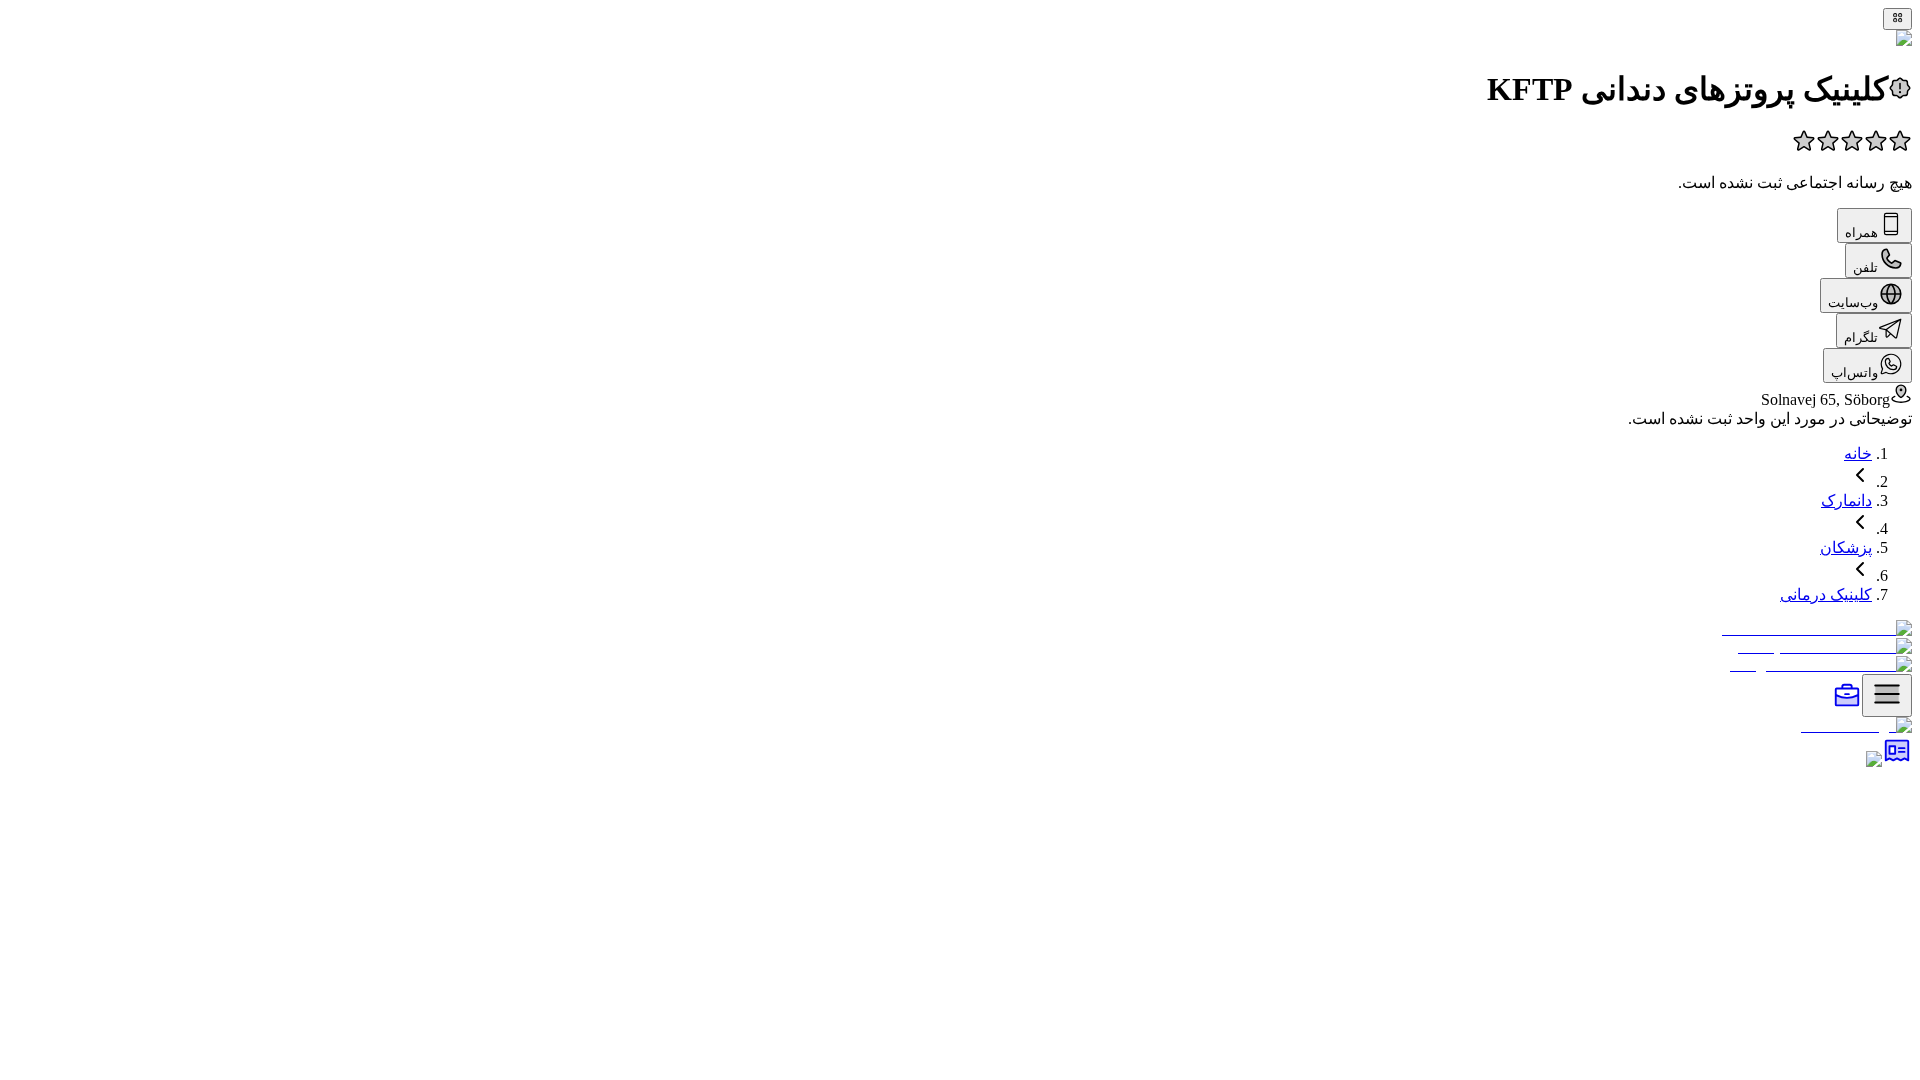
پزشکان (1846, 547)
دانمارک (1846, 500)
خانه (1858, 453)
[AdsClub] (1897, 759)
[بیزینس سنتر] (1847, 705)
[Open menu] (1887, 695)
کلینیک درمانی (1826, 594)
